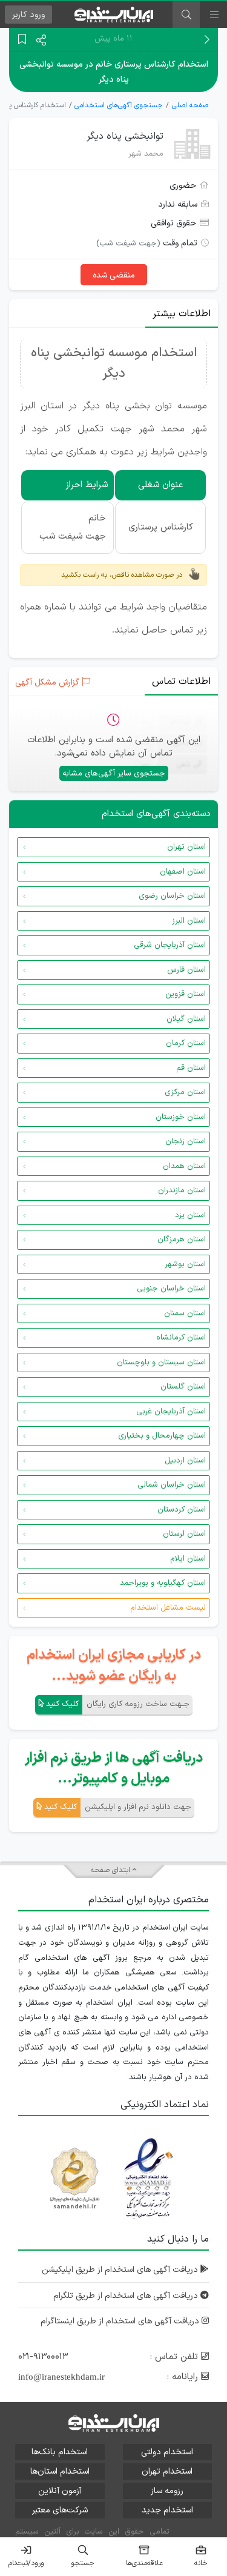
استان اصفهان (183, 872)
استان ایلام (188, 1559)
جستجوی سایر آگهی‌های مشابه (114, 774)
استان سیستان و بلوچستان (161, 1363)
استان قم (191, 1068)
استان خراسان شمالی (172, 1485)
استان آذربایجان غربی (171, 1412)
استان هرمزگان (182, 1240)
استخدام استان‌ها (60, 2471)
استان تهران (186, 847)
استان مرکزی (185, 1092)
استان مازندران (182, 1190)
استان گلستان (183, 1387)
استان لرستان (184, 1534)
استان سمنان (185, 1313)
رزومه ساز (167, 2491)
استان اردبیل (185, 1461)
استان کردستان (182, 1510)
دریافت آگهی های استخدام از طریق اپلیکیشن (121, 2270)
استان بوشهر (185, 1264)
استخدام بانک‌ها (60, 2452)
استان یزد (190, 1215)
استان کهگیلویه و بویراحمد (163, 1583)
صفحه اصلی (190, 105)
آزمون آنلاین (60, 2491)
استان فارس (186, 970)
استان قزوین (186, 994)
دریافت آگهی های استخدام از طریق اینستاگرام (121, 2321)
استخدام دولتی (167, 2452)
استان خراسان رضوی (172, 896)
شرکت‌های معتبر (60, 2510)
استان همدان (184, 1166)
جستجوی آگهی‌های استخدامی (119, 105)
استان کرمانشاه (181, 1338)
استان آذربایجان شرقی (170, 945)
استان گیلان (186, 1019)
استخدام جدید (167, 2510)
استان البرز (189, 921)
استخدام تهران (167, 2471)
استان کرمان (186, 1043)
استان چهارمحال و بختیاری (162, 1436)
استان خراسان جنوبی (171, 1289)
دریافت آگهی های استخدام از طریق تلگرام (127, 2296)
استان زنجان (186, 1141)
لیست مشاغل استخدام (168, 1608)
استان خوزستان (181, 1117)
